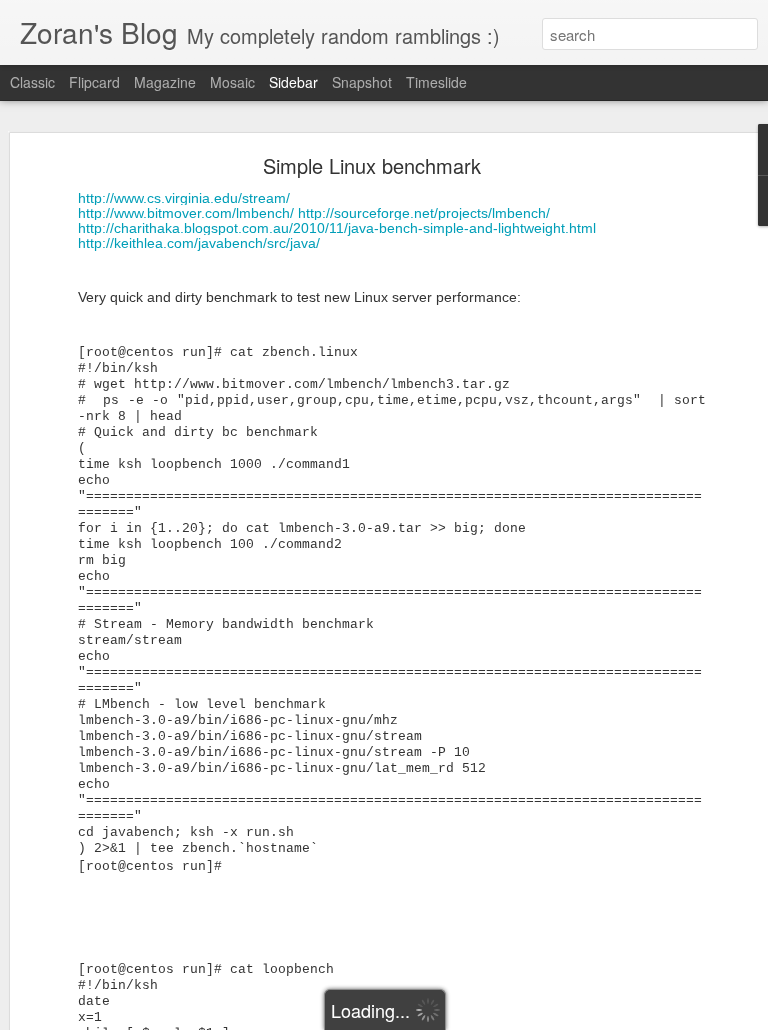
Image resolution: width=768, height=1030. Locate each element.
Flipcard (94, 82)
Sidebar (293, 82)
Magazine (165, 82)
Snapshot (362, 82)
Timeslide (436, 82)
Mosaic (232, 82)
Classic (32, 82)
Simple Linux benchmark (372, 165)
